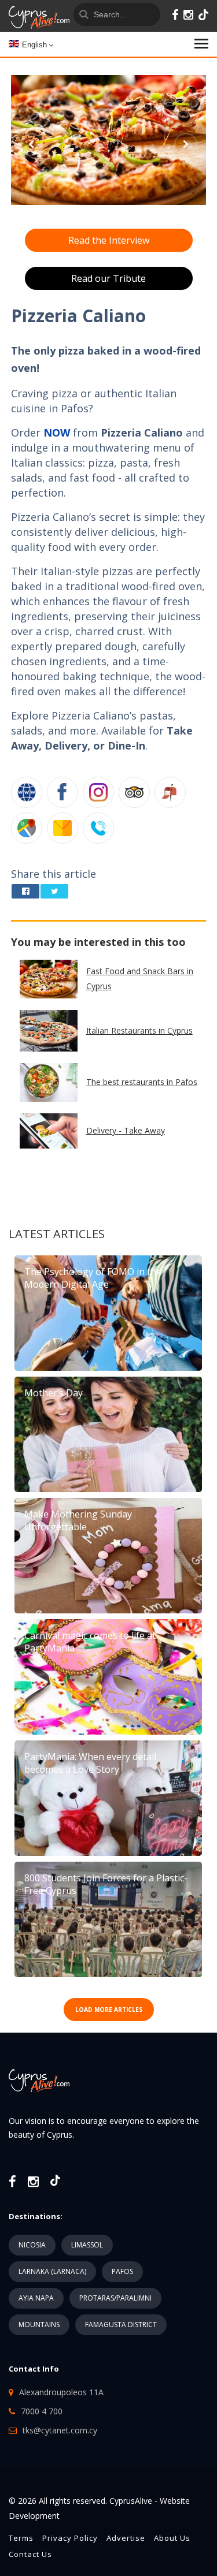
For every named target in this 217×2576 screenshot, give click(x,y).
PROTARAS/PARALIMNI (115, 2298)
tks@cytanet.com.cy (60, 2430)
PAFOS (122, 2271)
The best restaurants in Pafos (142, 1082)
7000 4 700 (42, 2411)
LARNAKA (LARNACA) (52, 2271)
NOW (57, 433)
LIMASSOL (87, 2245)
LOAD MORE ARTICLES (109, 2010)
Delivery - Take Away (126, 1130)
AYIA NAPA (36, 2298)
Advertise (126, 2538)
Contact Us (30, 2554)
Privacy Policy (70, 2538)
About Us (172, 2538)
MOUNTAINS (39, 2325)
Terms (21, 2538)
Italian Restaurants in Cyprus (139, 1030)
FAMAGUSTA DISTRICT (121, 2325)
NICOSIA (32, 2245)
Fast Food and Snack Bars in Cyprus (140, 978)
